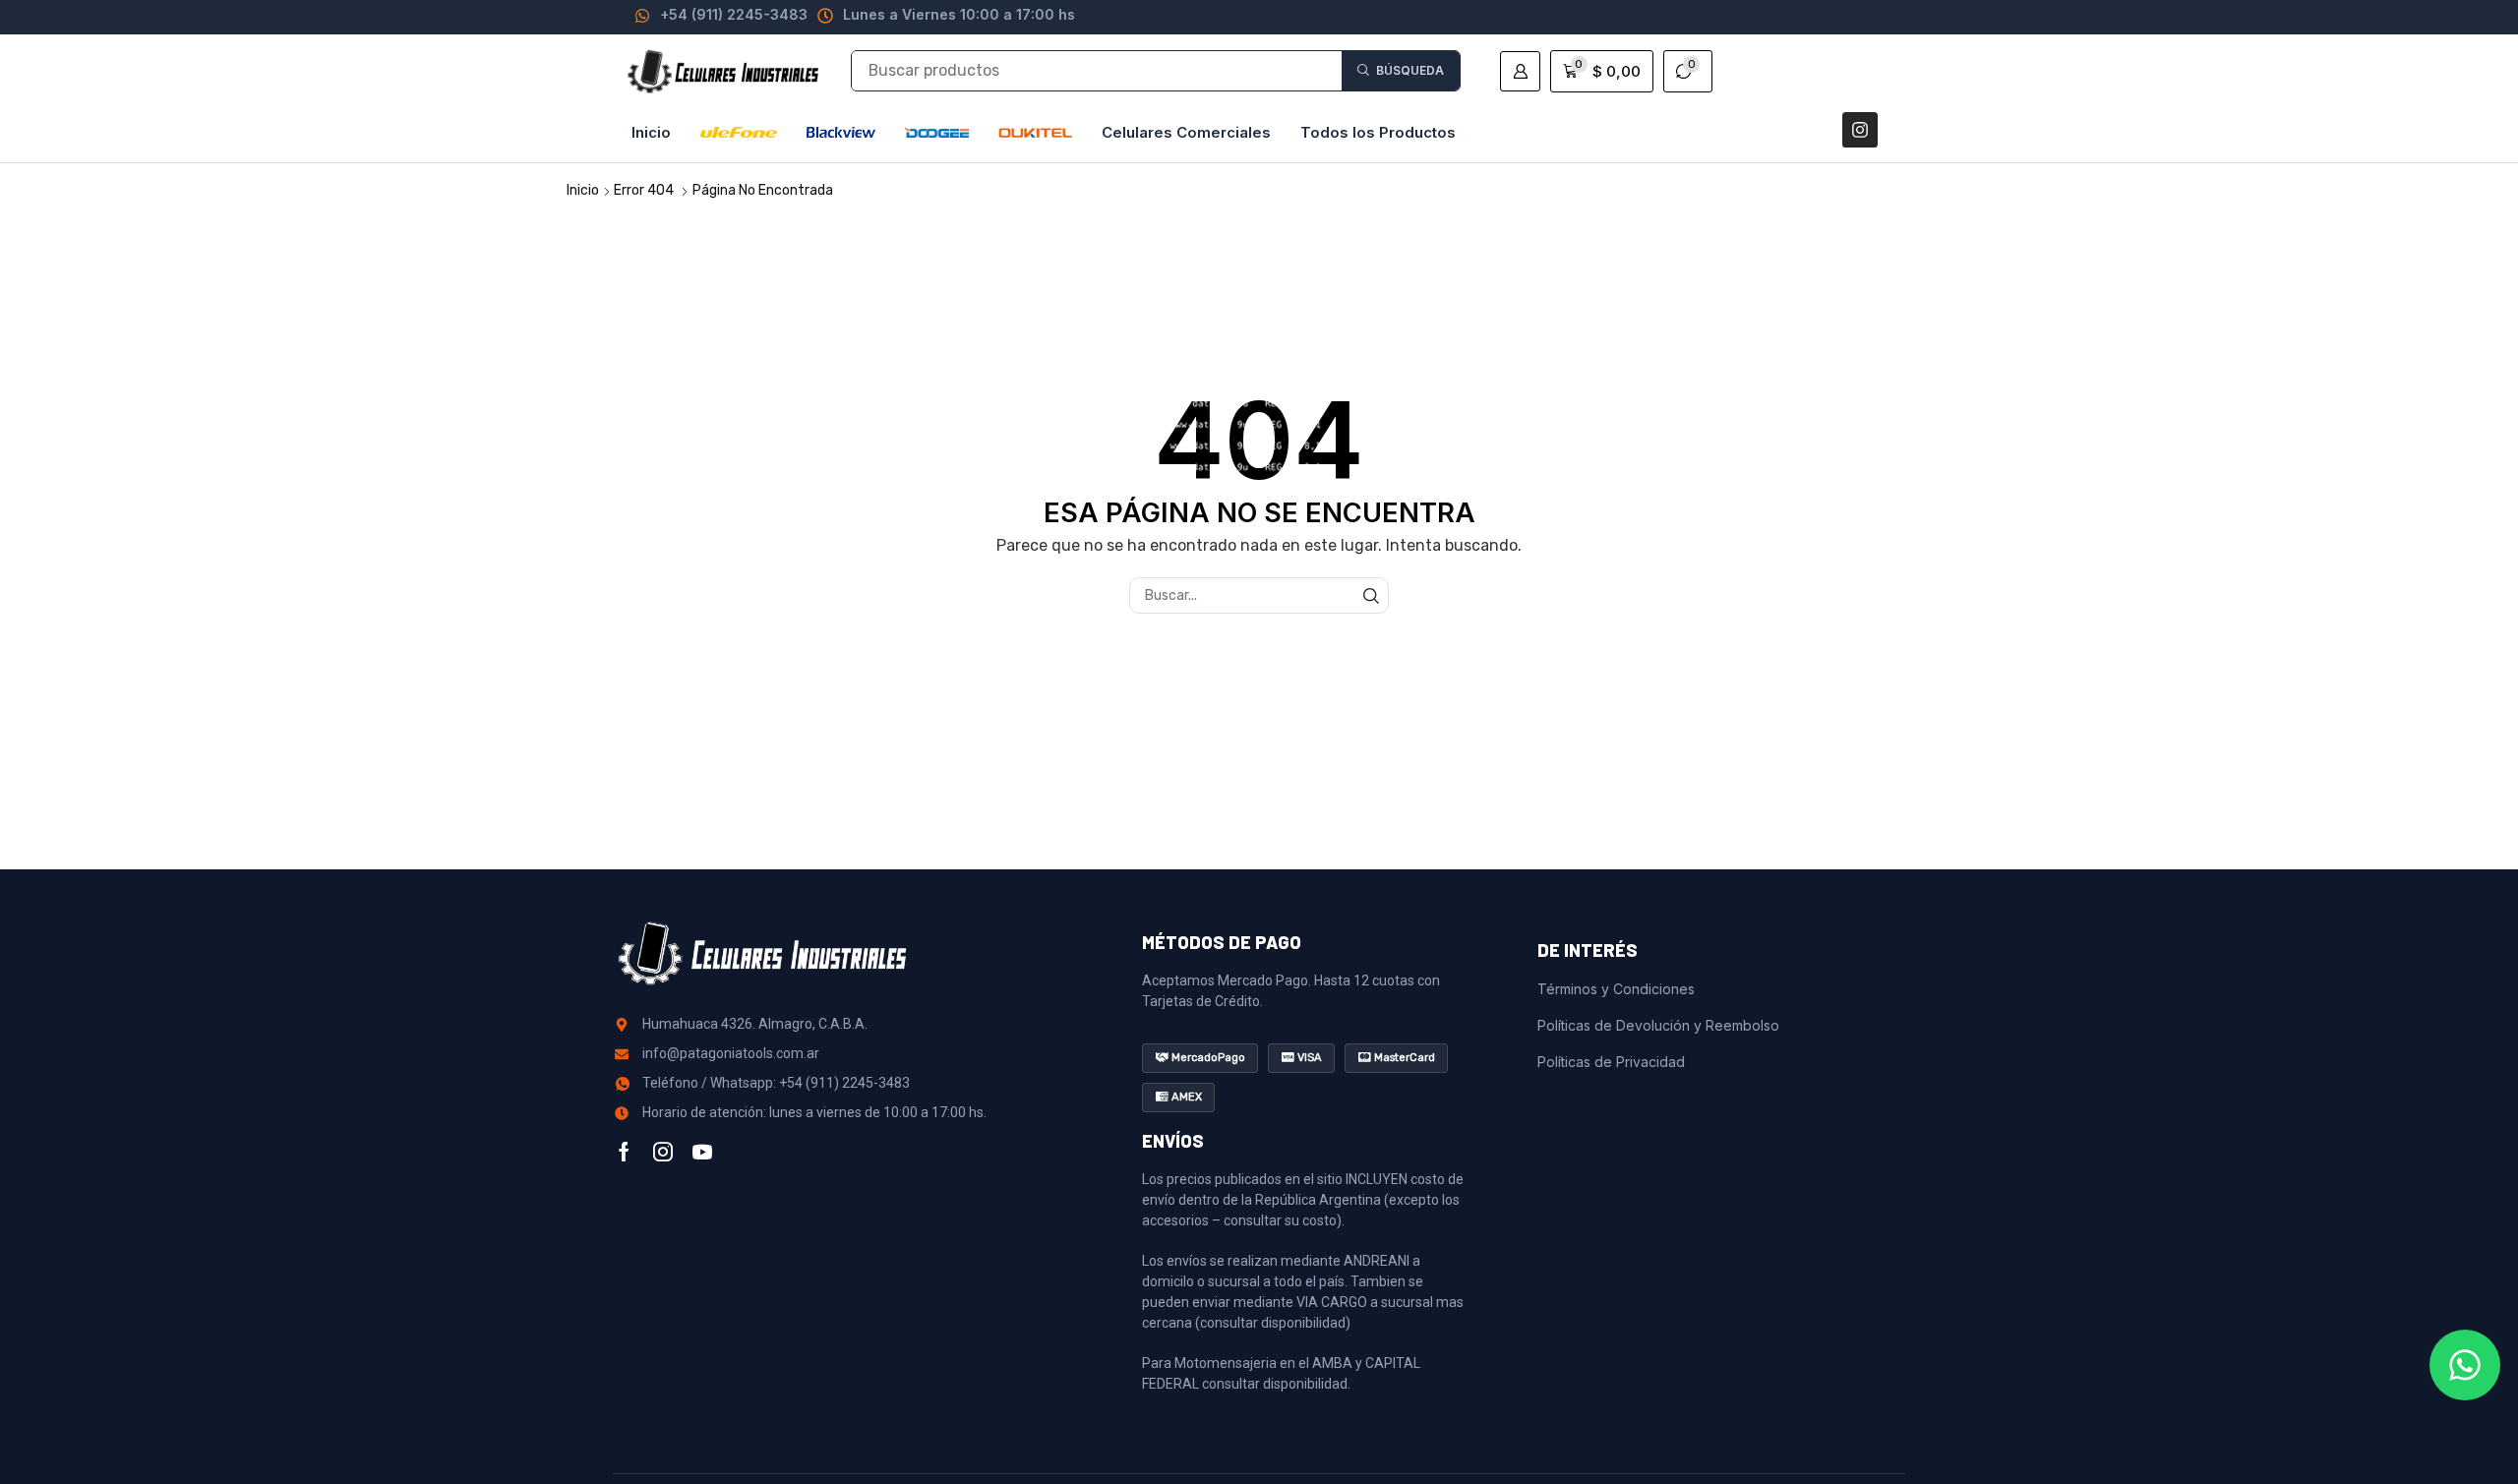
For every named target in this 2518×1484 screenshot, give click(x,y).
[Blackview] (841, 133)
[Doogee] (937, 133)
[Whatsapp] (2465, 1365)
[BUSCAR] (1371, 595)
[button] (1520, 71)
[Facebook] (624, 1152)
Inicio (583, 190)
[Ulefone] (739, 133)
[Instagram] (1860, 130)
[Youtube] (702, 1152)
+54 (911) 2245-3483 (734, 14)
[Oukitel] (1035, 133)
